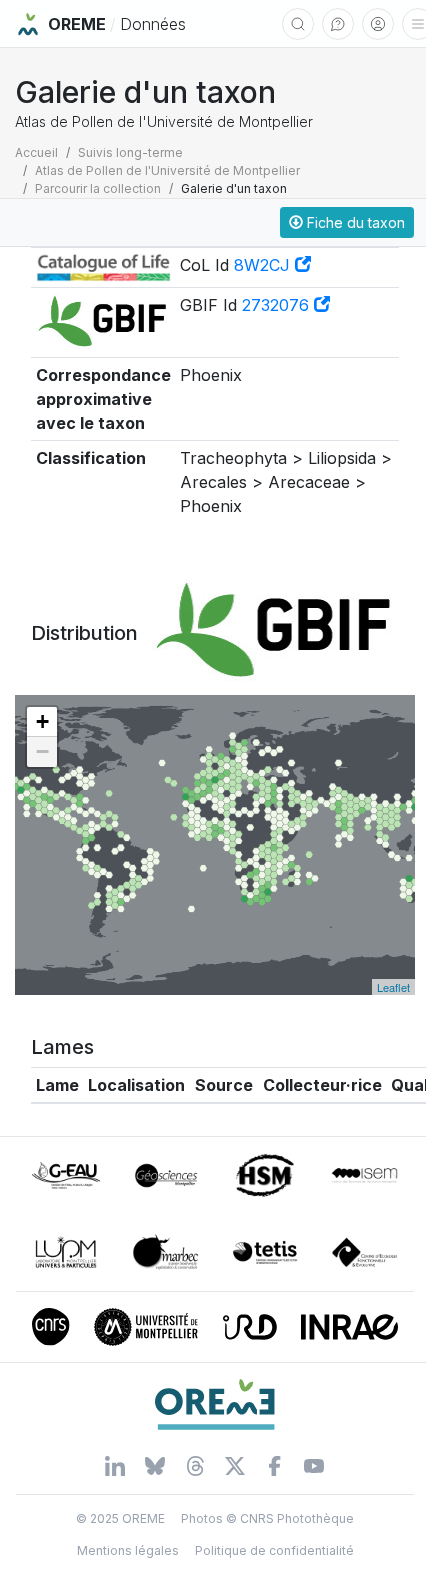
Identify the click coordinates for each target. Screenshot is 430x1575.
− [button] (42, 751)
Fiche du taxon (354, 222)
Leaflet (393, 987)
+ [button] (42, 721)
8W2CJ (264, 265)
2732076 (278, 305)
